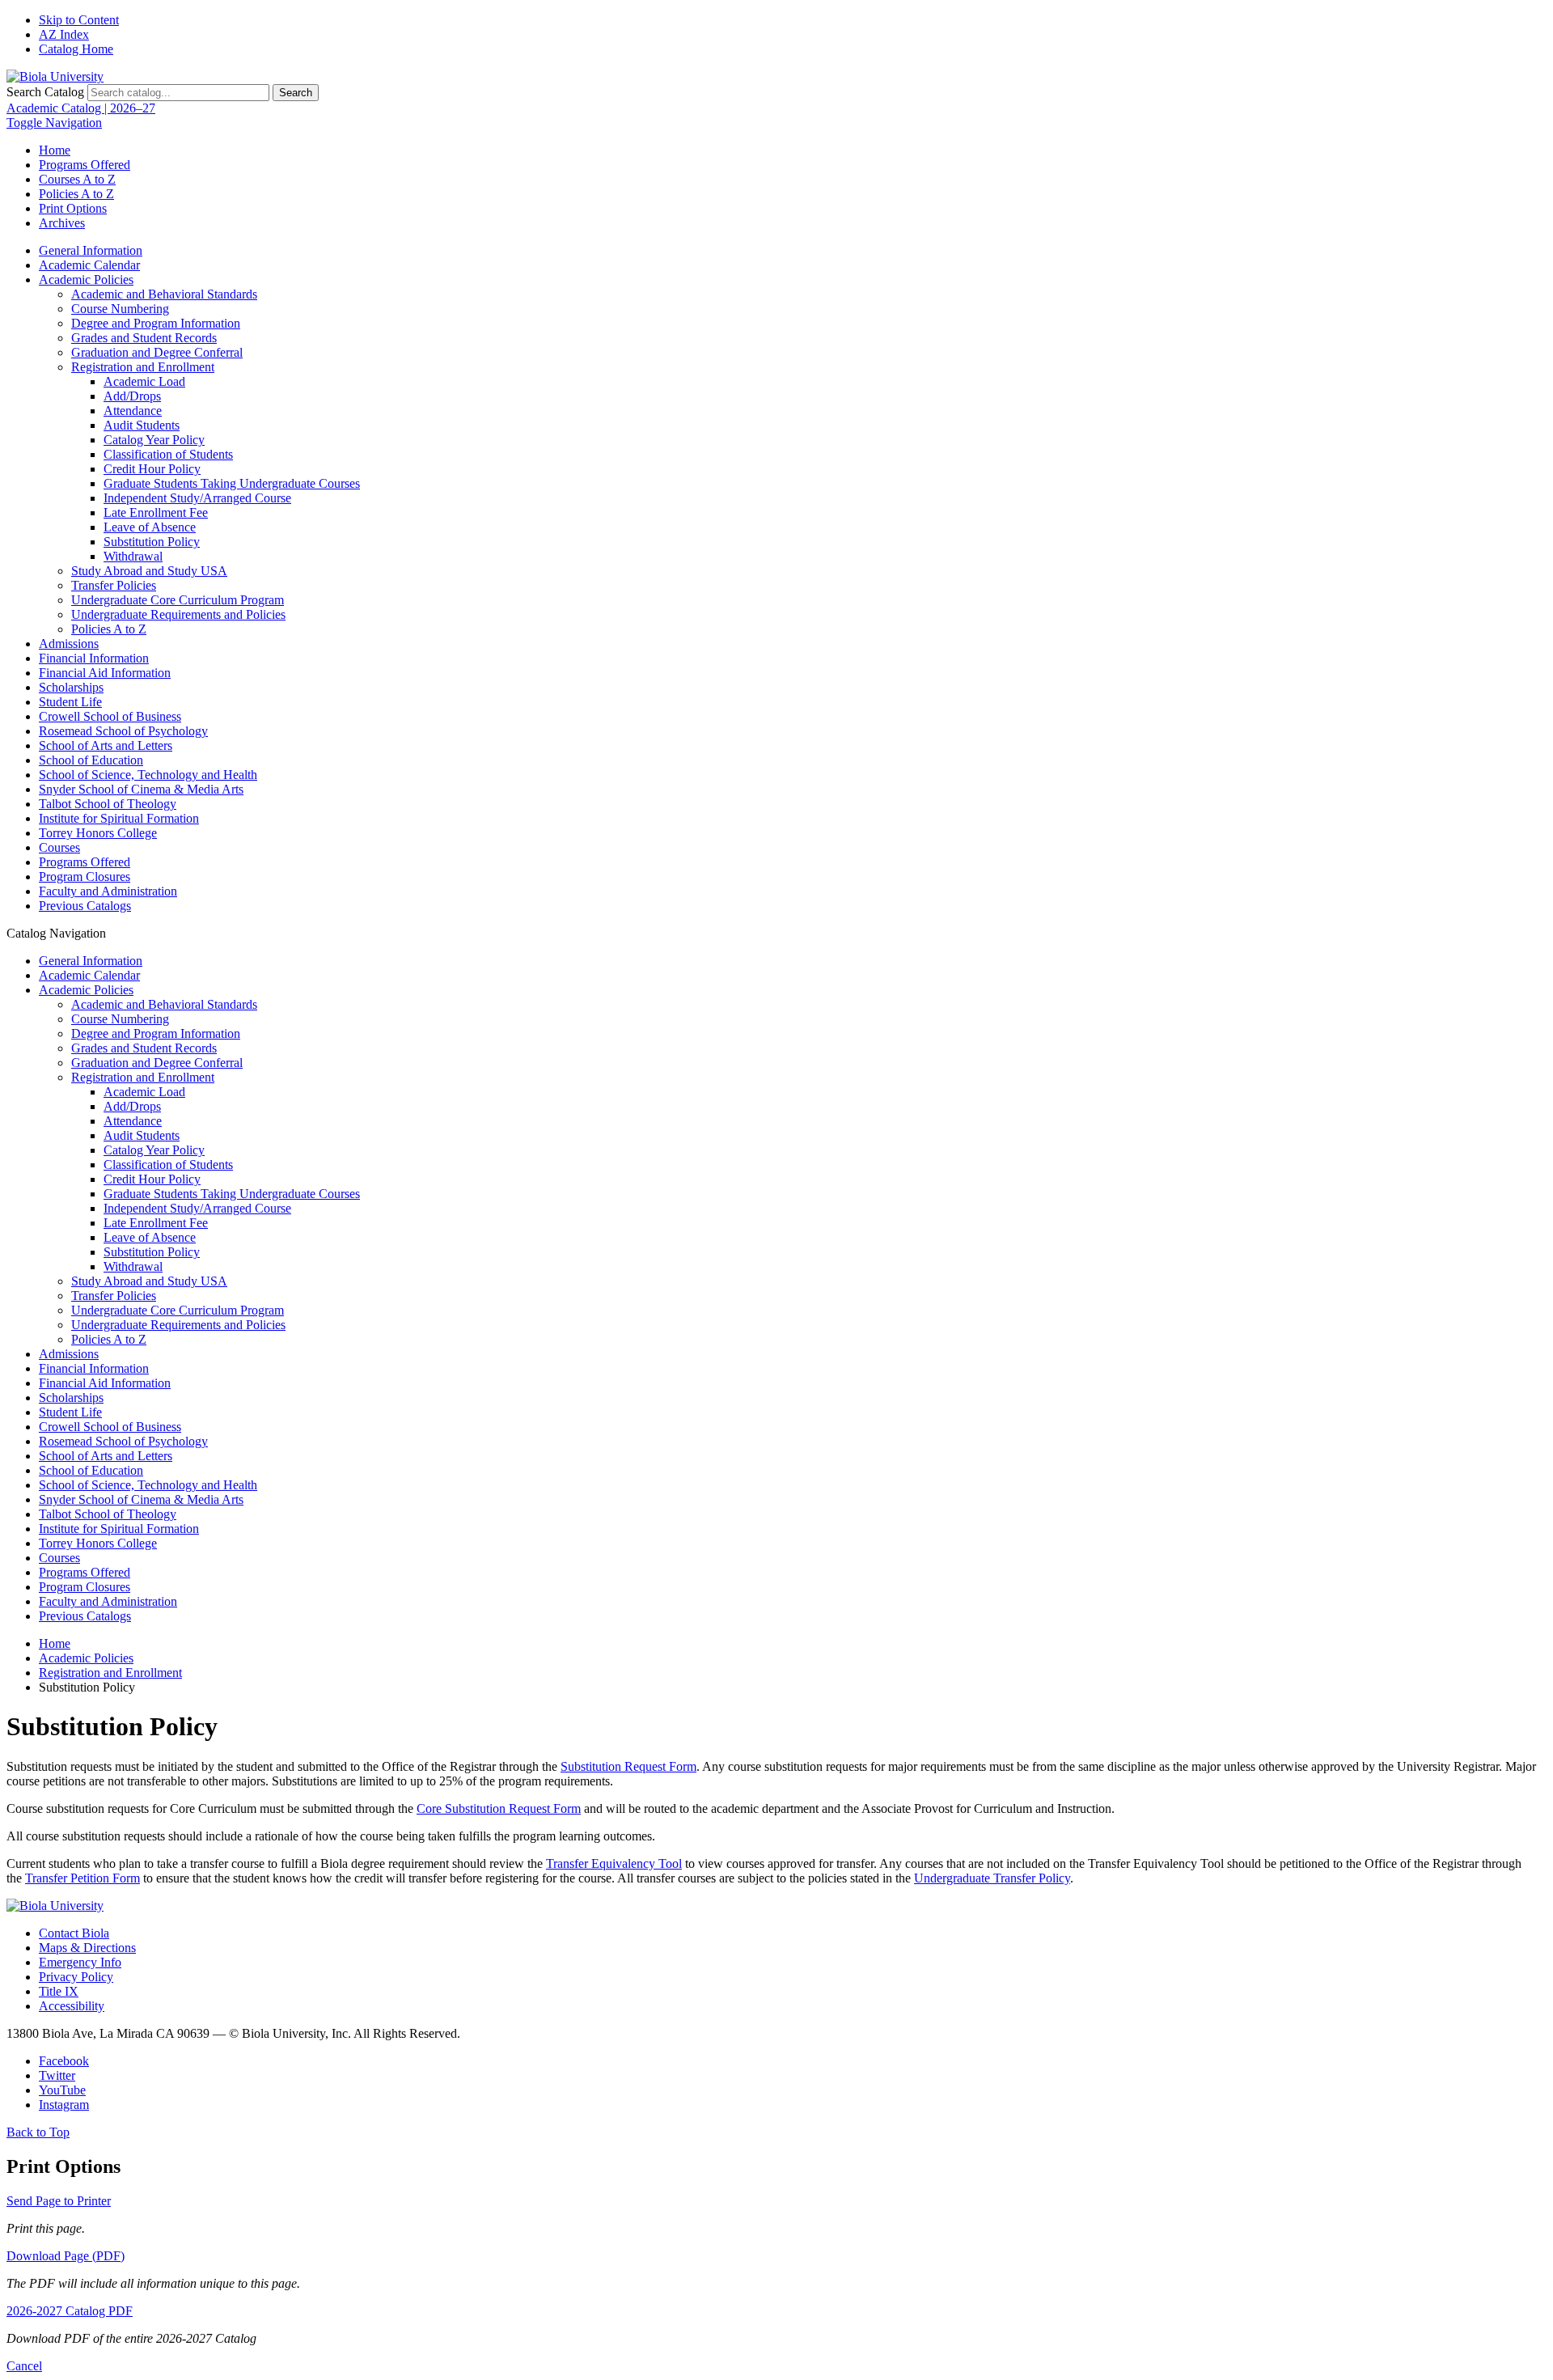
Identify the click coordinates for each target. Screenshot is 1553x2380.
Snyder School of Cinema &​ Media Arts (141, 789)
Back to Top (38, 2132)
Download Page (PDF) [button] (66, 2256)
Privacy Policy (76, 1977)
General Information (91, 250)
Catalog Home (76, 49)
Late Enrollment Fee (156, 512)
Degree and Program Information (156, 323)
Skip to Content (79, 20)
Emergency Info (80, 1962)
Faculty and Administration (108, 891)
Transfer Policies (114, 585)
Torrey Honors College (98, 833)
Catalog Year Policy (154, 440)
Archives (62, 223)
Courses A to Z (77, 179)
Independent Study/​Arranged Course (197, 498)
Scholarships (71, 687)
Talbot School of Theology (108, 804)
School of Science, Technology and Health (148, 775)
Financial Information (94, 658)
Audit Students (142, 425)
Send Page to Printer (59, 2201)
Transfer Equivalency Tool (614, 1863)
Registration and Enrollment (143, 367)
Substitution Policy (152, 542)
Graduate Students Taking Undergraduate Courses (232, 483)
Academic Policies (86, 280)
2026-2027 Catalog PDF (70, 2311)
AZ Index (64, 34)
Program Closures (85, 877)
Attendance (133, 411)
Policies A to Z (76, 194)
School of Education (91, 760)
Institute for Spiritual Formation (119, 818)
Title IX (59, 1991)
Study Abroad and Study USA (149, 571)
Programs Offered (85, 165)
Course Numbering (120, 309)
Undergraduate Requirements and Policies (178, 614)
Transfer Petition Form (83, 1878)
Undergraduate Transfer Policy (992, 1878)
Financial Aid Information (105, 673)
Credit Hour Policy (152, 469)
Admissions (69, 644)
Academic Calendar (89, 265)
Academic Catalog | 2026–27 (81, 108)
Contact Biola (74, 1933)
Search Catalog (45, 92)
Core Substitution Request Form (499, 1808)
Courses (59, 847)
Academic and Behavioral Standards (164, 294)
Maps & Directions (87, 1948)
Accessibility (72, 2006)
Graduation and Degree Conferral (157, 352)
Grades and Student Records (144, 338)
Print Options (73, 208)
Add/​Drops (132, 396)
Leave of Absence (150, 527)
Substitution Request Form (628, 1766)
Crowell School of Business (110, 716)
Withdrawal (133, 556)
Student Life (70, 702)
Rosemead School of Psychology (123, 731)
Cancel (24, 2366)
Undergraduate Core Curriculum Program (178, 600)
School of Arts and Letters (106, 745)
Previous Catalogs (85, 906)
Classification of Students (168, 454)
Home (55, 150)
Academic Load (144, 381)
